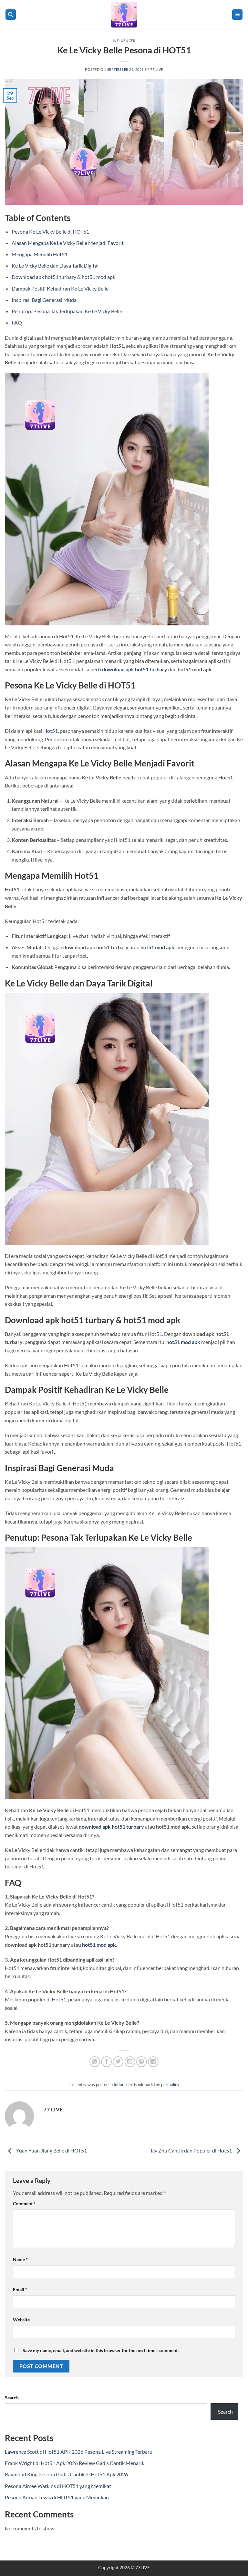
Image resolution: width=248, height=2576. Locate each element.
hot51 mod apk (157, 947)
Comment (24, 2203)
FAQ (17, 322)
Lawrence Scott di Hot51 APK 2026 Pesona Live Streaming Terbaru (79, 2452)
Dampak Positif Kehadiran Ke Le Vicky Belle (60, 288)
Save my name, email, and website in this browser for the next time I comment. (101, 2350)
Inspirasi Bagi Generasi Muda (44, 300)
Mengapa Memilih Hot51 (40, 254)
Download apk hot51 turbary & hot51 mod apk (63, 277)
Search (12, 2398)
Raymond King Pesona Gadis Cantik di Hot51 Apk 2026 (66, 2474)
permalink (170, 2085)
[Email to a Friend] (130, 2062)
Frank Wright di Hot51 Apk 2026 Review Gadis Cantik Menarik (75, 2463)
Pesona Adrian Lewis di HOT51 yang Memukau (57, 2497)
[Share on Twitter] (118, 2062)
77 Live (157, 69)
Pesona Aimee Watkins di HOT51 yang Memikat (58, 2486)
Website (21, 2320)
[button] (237, 15)
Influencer (124, 41)
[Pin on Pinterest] (142, 2062)
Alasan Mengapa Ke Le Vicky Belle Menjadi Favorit (68, 243)
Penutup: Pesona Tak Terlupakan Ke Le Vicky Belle (67, 311)
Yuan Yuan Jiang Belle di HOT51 (51, 2150)
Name (20, 2259)
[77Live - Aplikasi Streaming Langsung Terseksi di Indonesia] (124, 15)
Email (20, 2290)
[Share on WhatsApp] (95, 2062)
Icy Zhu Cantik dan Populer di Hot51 (192, 2150)
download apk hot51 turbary (135, 669)
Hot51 (51, 731)
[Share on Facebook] (106, 2062)
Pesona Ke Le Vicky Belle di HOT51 (50, 231)
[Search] (11, 15)
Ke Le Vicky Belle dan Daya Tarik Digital (55, 265)
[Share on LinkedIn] (153, 2062)
